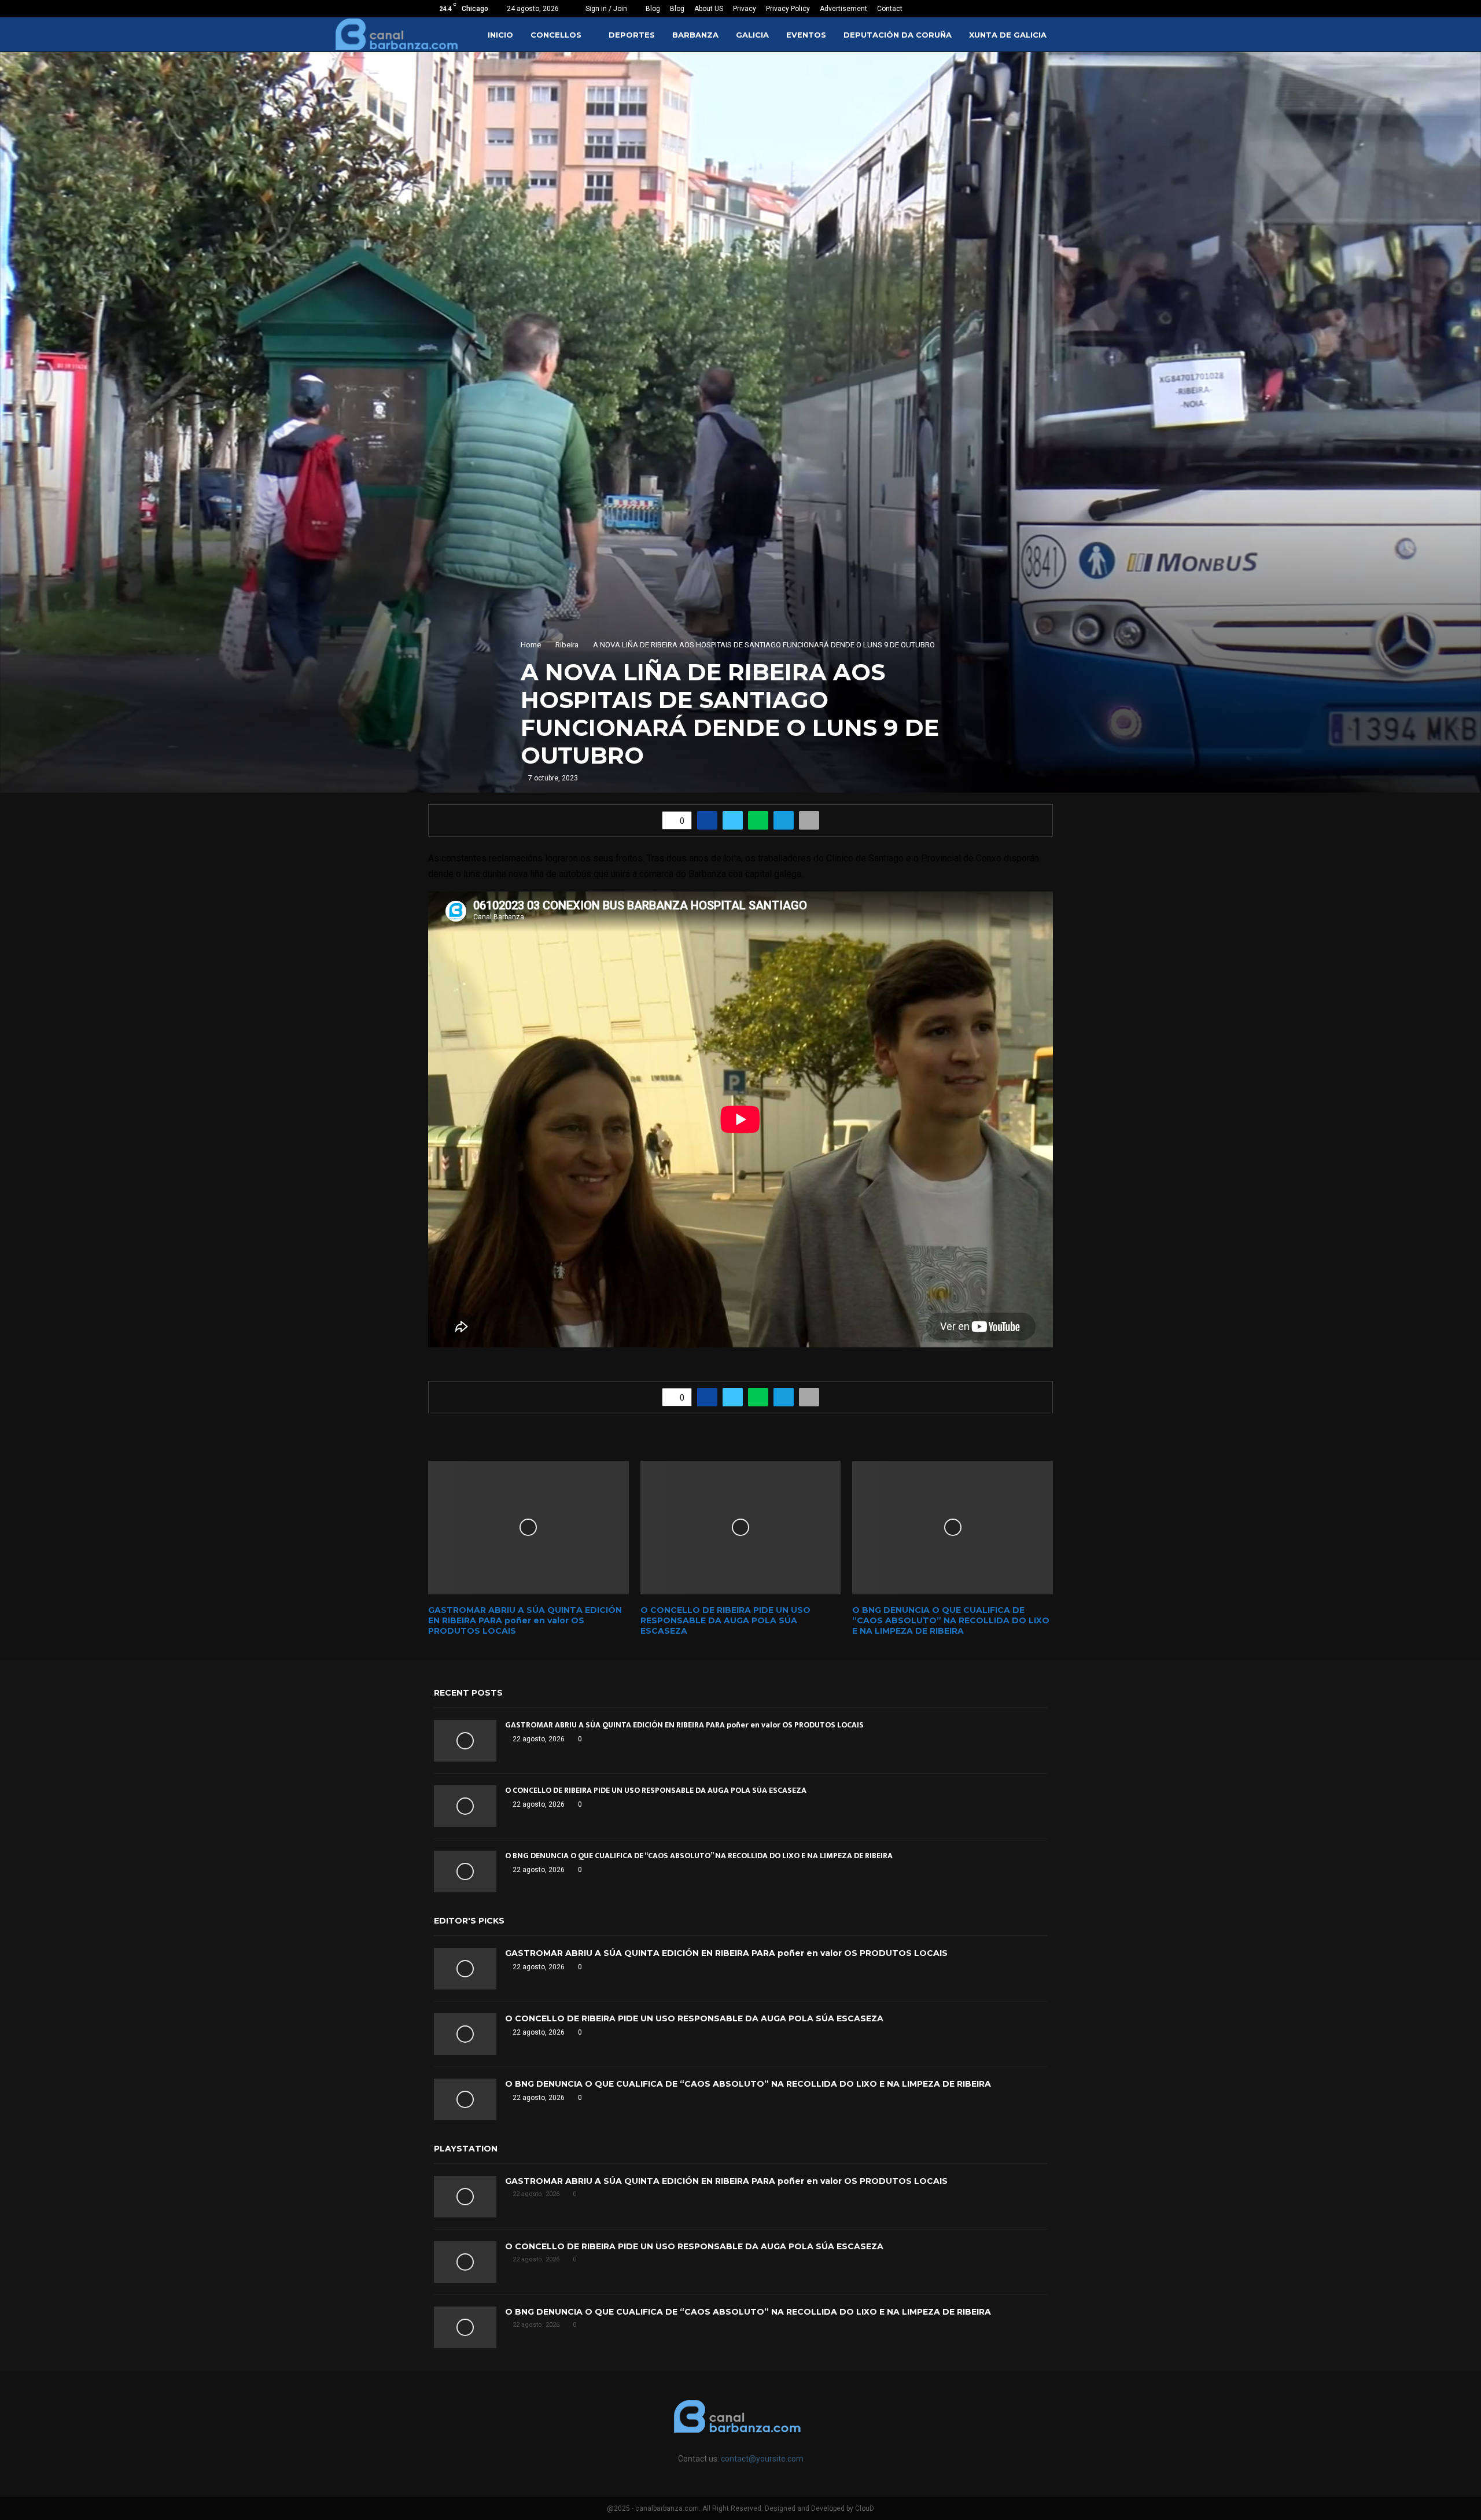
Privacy (745, 9)
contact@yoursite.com (762, 2459)
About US (709, 9)
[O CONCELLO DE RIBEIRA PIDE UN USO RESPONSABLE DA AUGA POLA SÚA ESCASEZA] (465, 1806)
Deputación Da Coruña (898, 35)
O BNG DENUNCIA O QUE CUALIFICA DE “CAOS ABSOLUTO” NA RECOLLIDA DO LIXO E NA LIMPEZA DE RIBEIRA (951, 1620)
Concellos (556, 35)
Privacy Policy (788, 9)
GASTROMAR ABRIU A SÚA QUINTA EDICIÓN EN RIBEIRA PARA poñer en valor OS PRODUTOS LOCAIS (525, 1620)
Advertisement (843, 9)
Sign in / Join (605, 9)
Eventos (806, 35)
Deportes (632, 35)
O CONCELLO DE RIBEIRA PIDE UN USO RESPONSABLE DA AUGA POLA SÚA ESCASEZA (725, 1620)
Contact (890, 9)
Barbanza (695, 35)
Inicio (500, 35)
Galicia (752, 35)
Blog (653, 9)
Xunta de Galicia (1008, 35)
